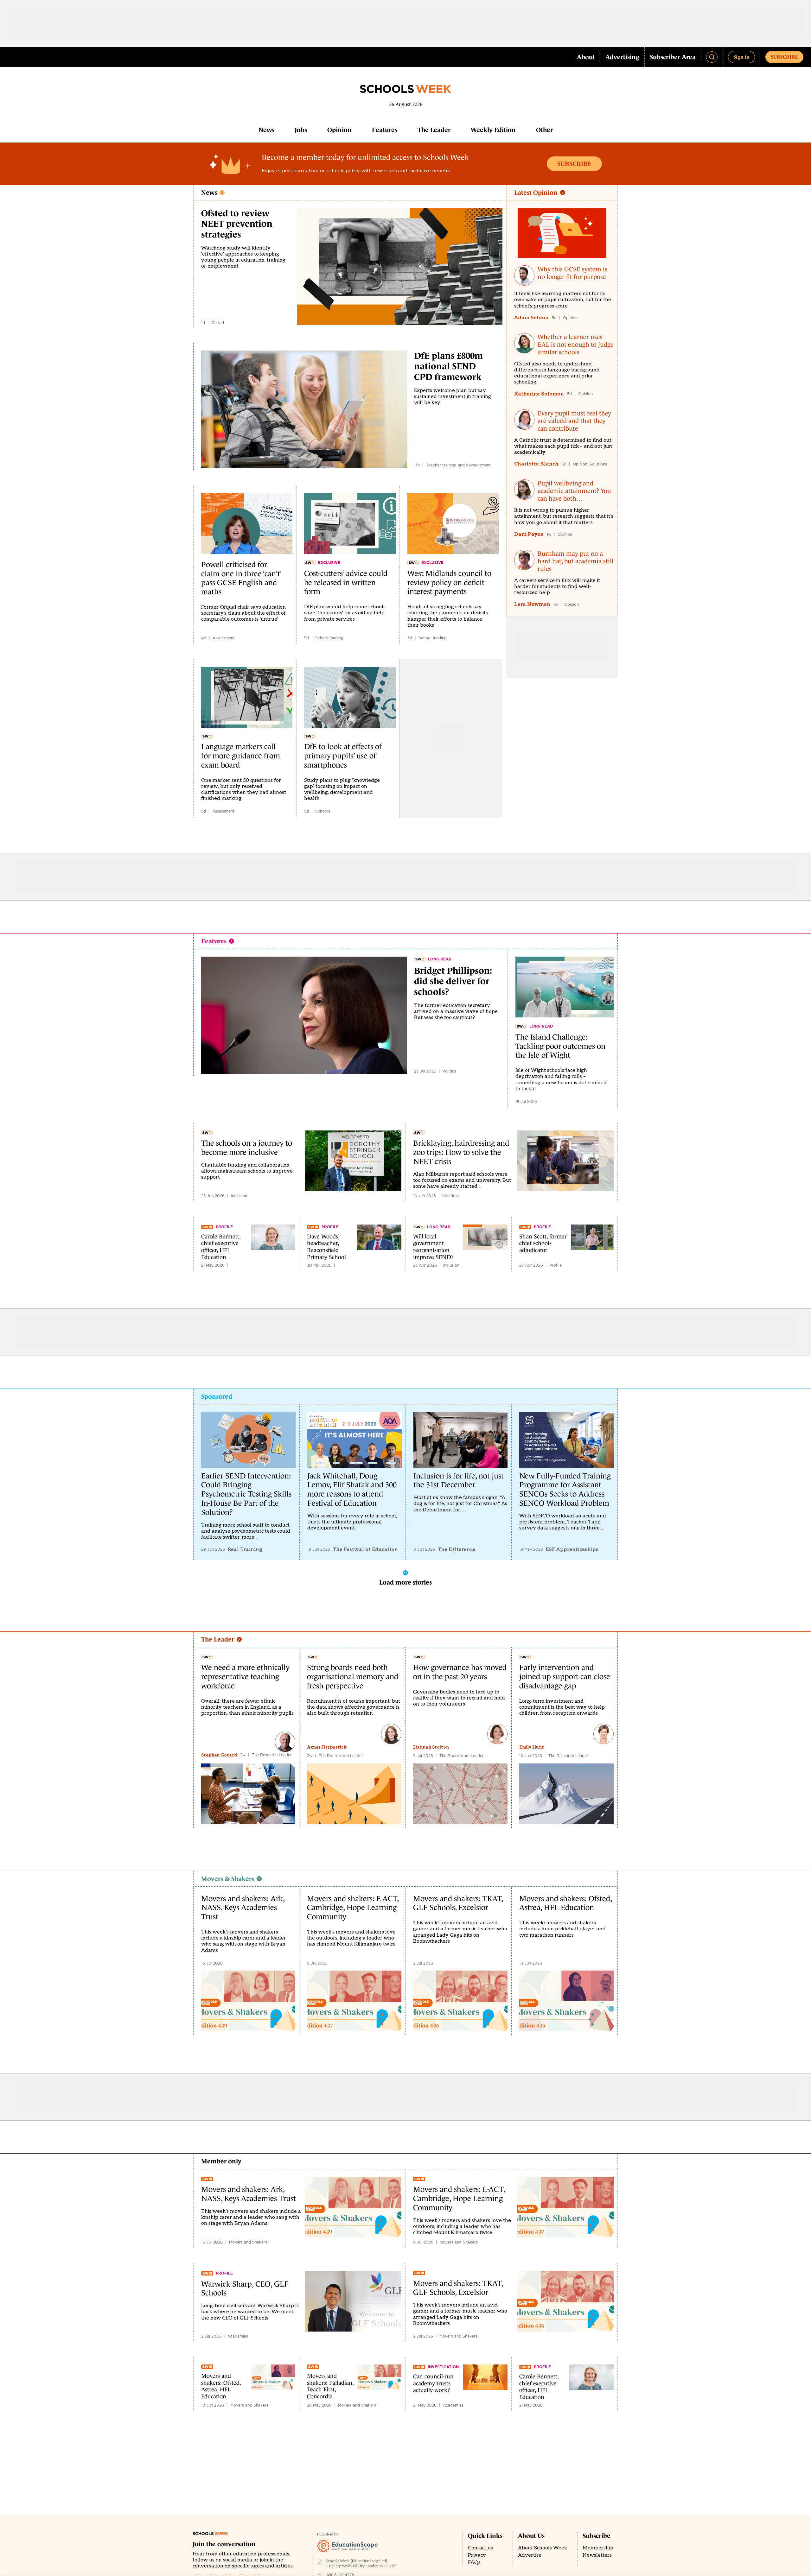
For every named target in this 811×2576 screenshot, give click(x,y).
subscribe (784, 57)
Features (385, 130)
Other (544, 130)
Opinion (339, 130)
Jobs (301, 130)
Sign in (741, 57)
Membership (598, 2548)
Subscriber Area (673, 57)
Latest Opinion (536, 193)
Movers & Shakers (228, 1879)
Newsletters (597, 2555)
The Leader (434, 130)
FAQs (474, 2563)
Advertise (530, 2555)
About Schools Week (543, 2548)
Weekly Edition (493, 130)
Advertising (622, 57)
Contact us (480, 2548)
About (586, 57)
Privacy (477, 2555)
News (266, 130)
